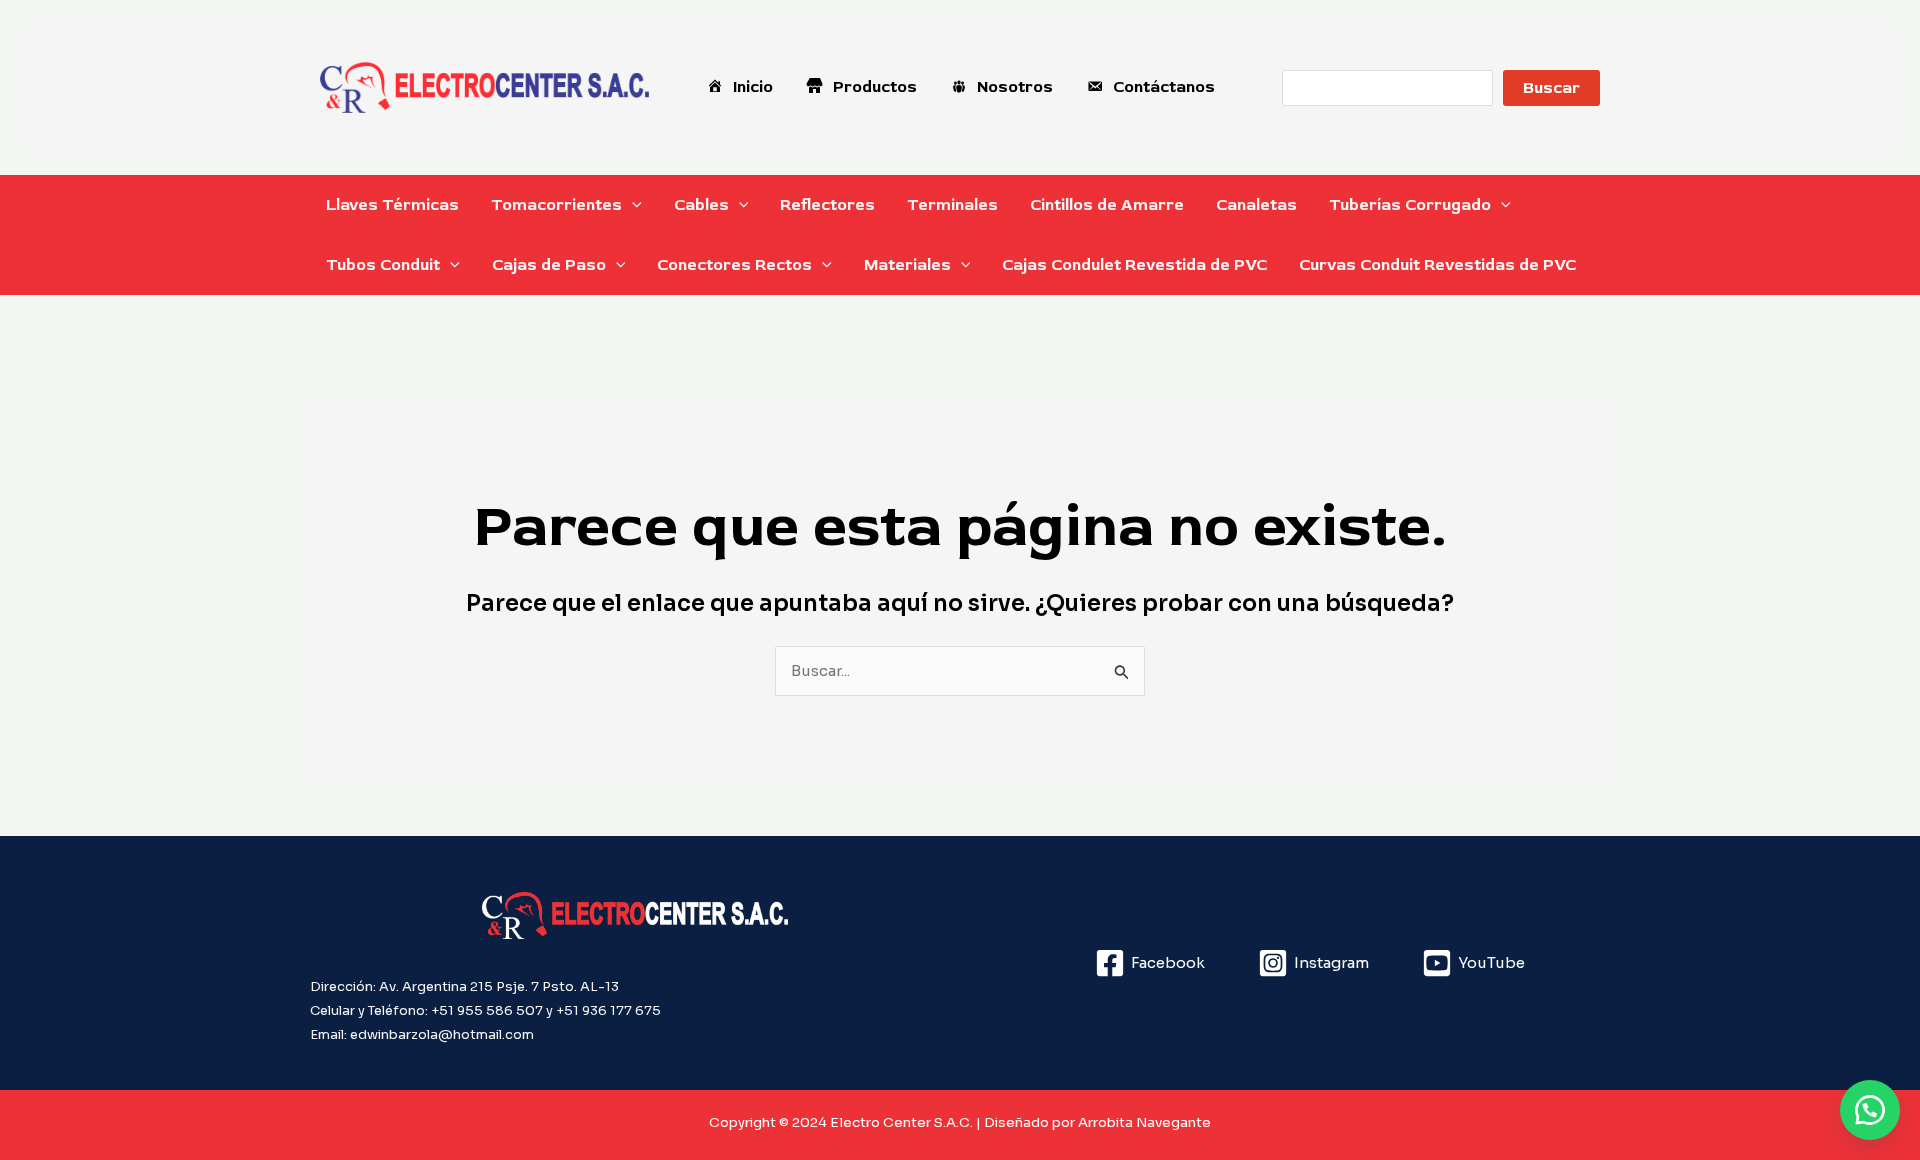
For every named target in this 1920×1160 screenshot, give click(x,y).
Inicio (753, 87)
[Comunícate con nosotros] (1870, 1110)
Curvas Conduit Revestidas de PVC (1437, 265)
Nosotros (1015, 87)
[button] (632, 205)
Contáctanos (1164, 87)
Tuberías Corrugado (1410, 205)
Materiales (907, 265)
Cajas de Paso (549, 265)
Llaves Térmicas (392, 205)
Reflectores (827, 205)
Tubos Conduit (383, 265)
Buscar (1551, 88)
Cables (701, 205)
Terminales (952, 205)
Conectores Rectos (734, 265)
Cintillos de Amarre (1107, 205)
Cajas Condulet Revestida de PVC (1134, 265)
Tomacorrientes (556, 205)
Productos (875, 87)
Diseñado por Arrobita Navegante (1097, 1122)
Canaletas (1256, 205)
